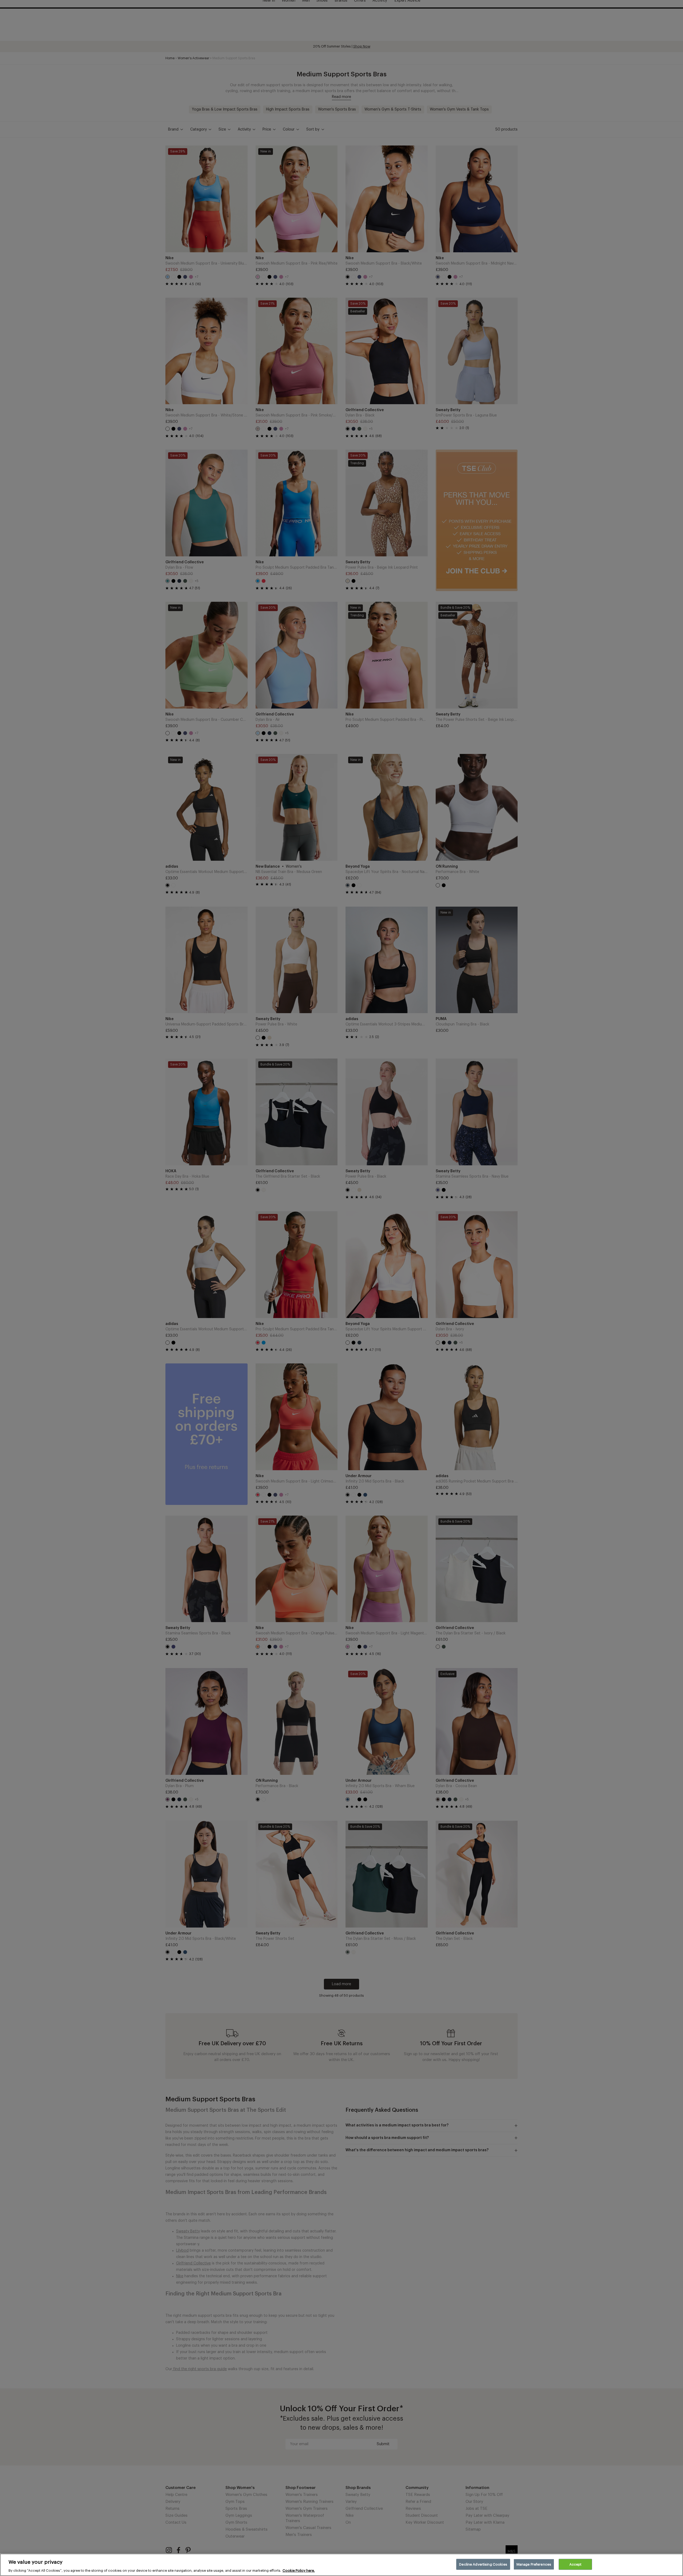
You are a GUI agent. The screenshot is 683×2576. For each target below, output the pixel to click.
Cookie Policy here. (299, 2571)
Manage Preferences (534, 2564)
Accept (575, 2564)
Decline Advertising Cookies (483, 2564)
